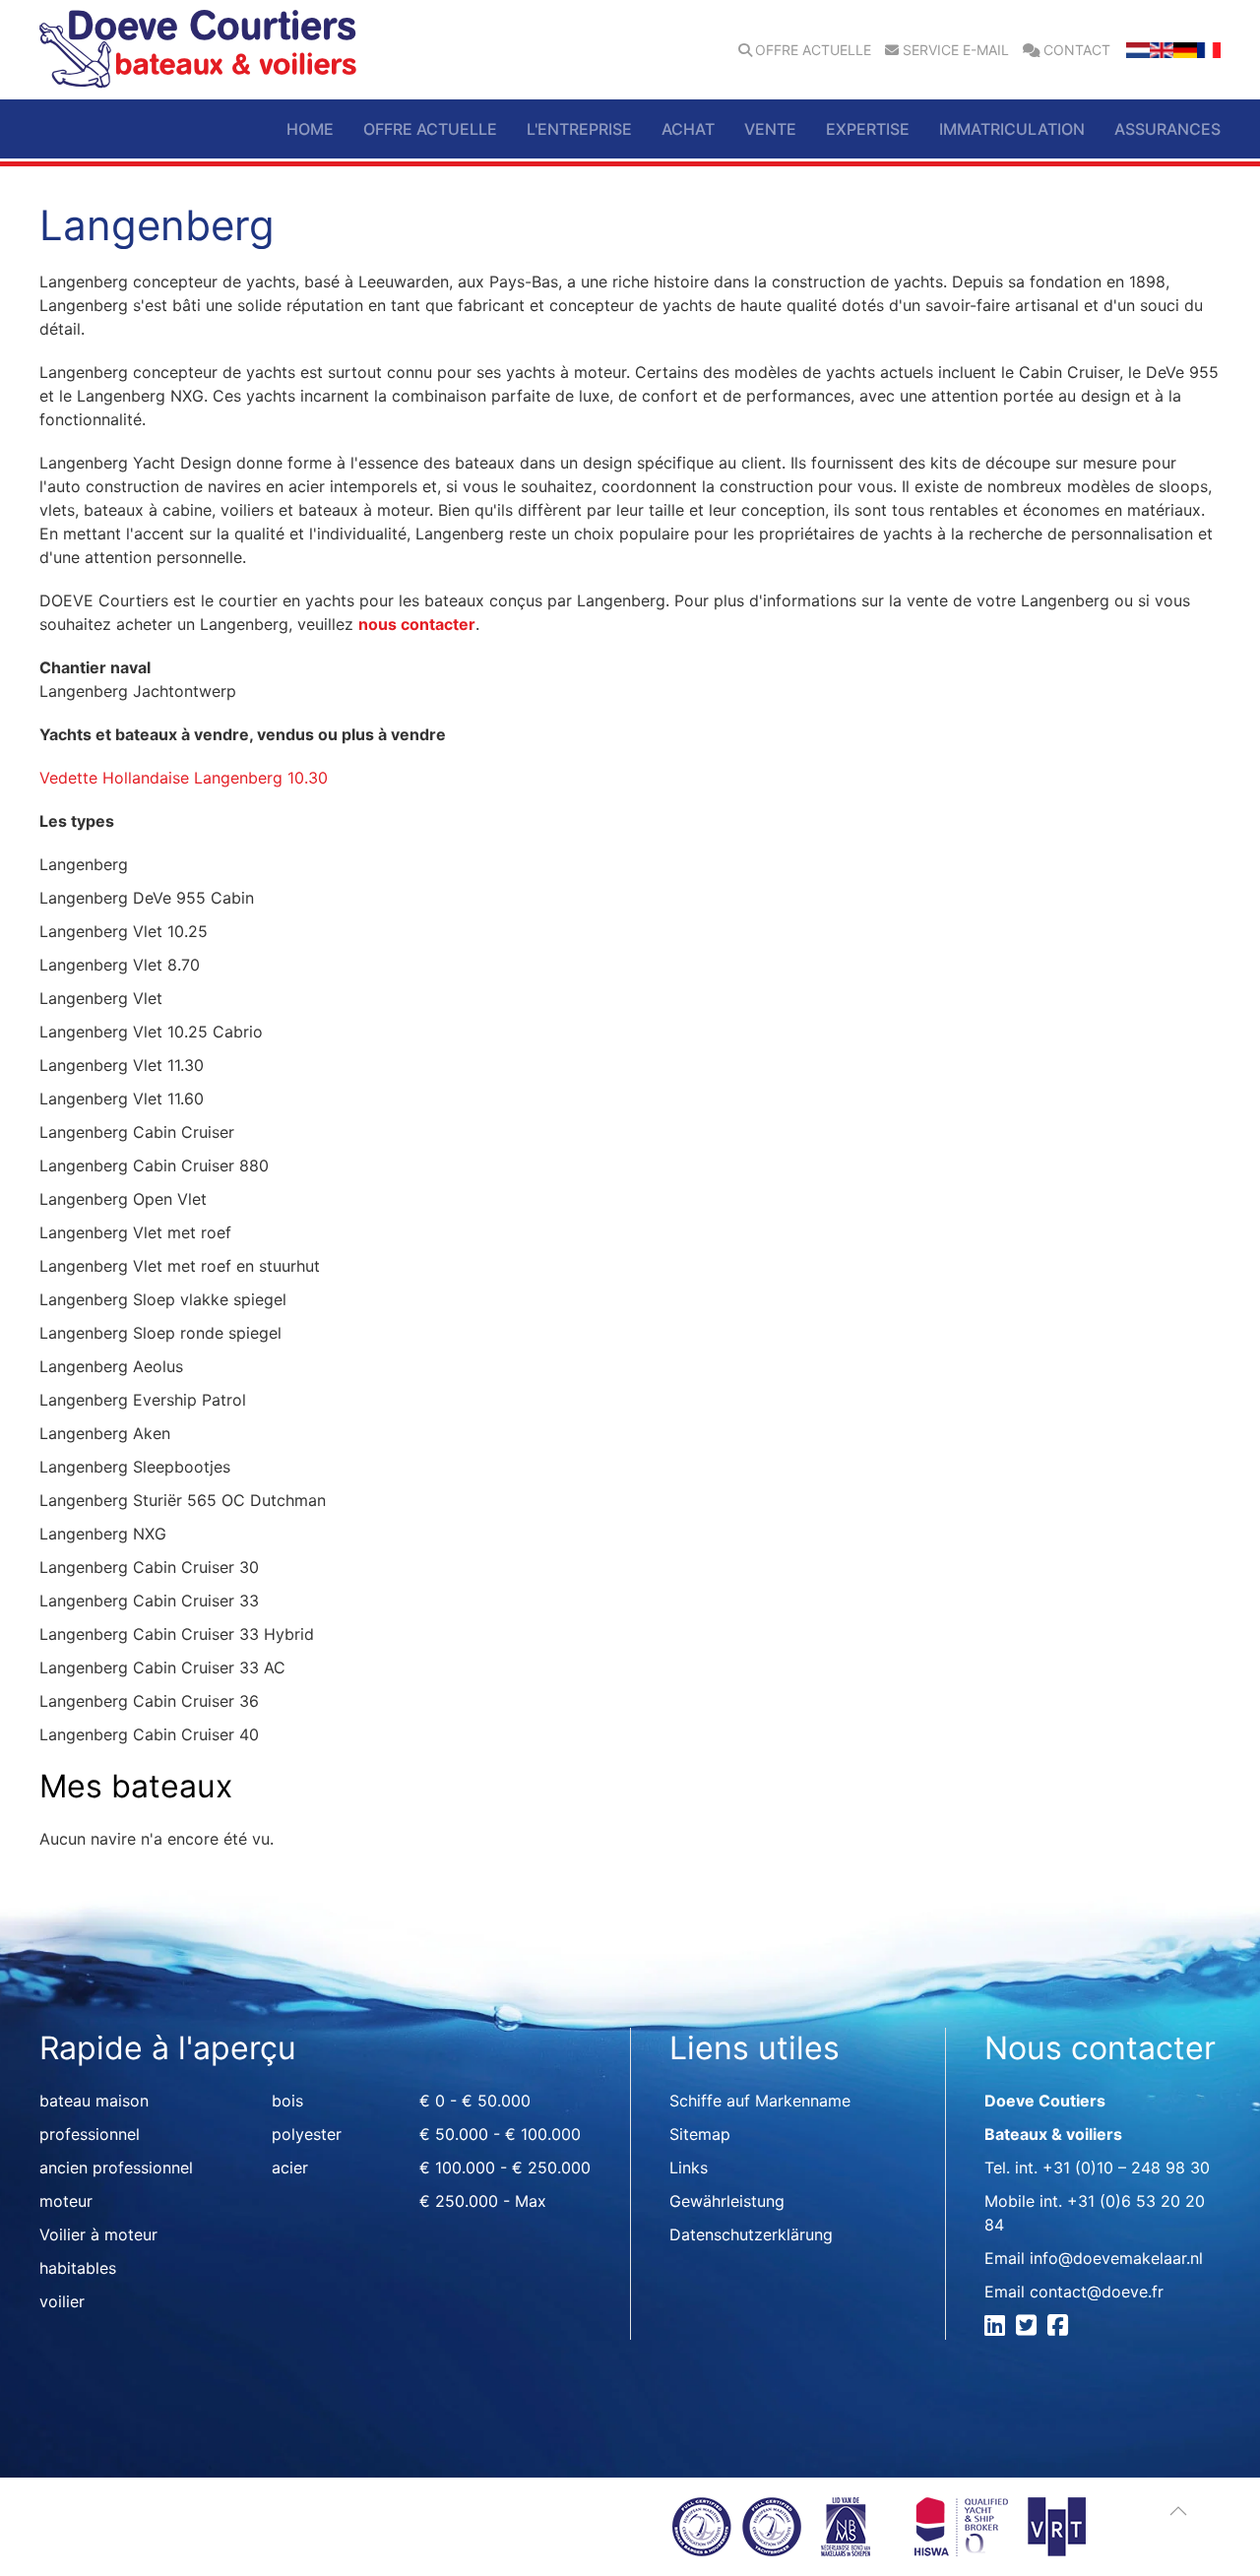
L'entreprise (579, 129)
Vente (770, 129)
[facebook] (1061, 2328)
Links (689, 2168)
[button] (1178, 2511)
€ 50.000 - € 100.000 (500, 2134)
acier (290, 2168)
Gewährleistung (727, 2201)
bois (287, 2101)
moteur (66, 2201)
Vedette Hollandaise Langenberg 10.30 (184, 778)
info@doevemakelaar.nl (1116, 2258)
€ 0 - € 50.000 (475, 2101)
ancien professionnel (116, 2168)
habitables (78, 2268)
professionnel (90, 2134)
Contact (1077, 50)
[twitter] (1029, 2328)
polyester (307, 2134)
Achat (688, 129)
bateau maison (94, 2101)
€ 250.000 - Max (483, 2201)
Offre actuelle (813, 50)
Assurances (1167, 129)
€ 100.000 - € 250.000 (505, 2168)
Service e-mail (956, 50)
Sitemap (700, 2134)
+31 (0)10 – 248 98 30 (1126, 2168)
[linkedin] (998, 2328)
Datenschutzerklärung (751, 2234)
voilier (62, 2301)
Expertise (868, 129)
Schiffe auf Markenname (760, 2101)
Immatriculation (1012, 129)
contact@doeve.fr (1097, 2292)
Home (310, 129)
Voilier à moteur (98, 2234)
